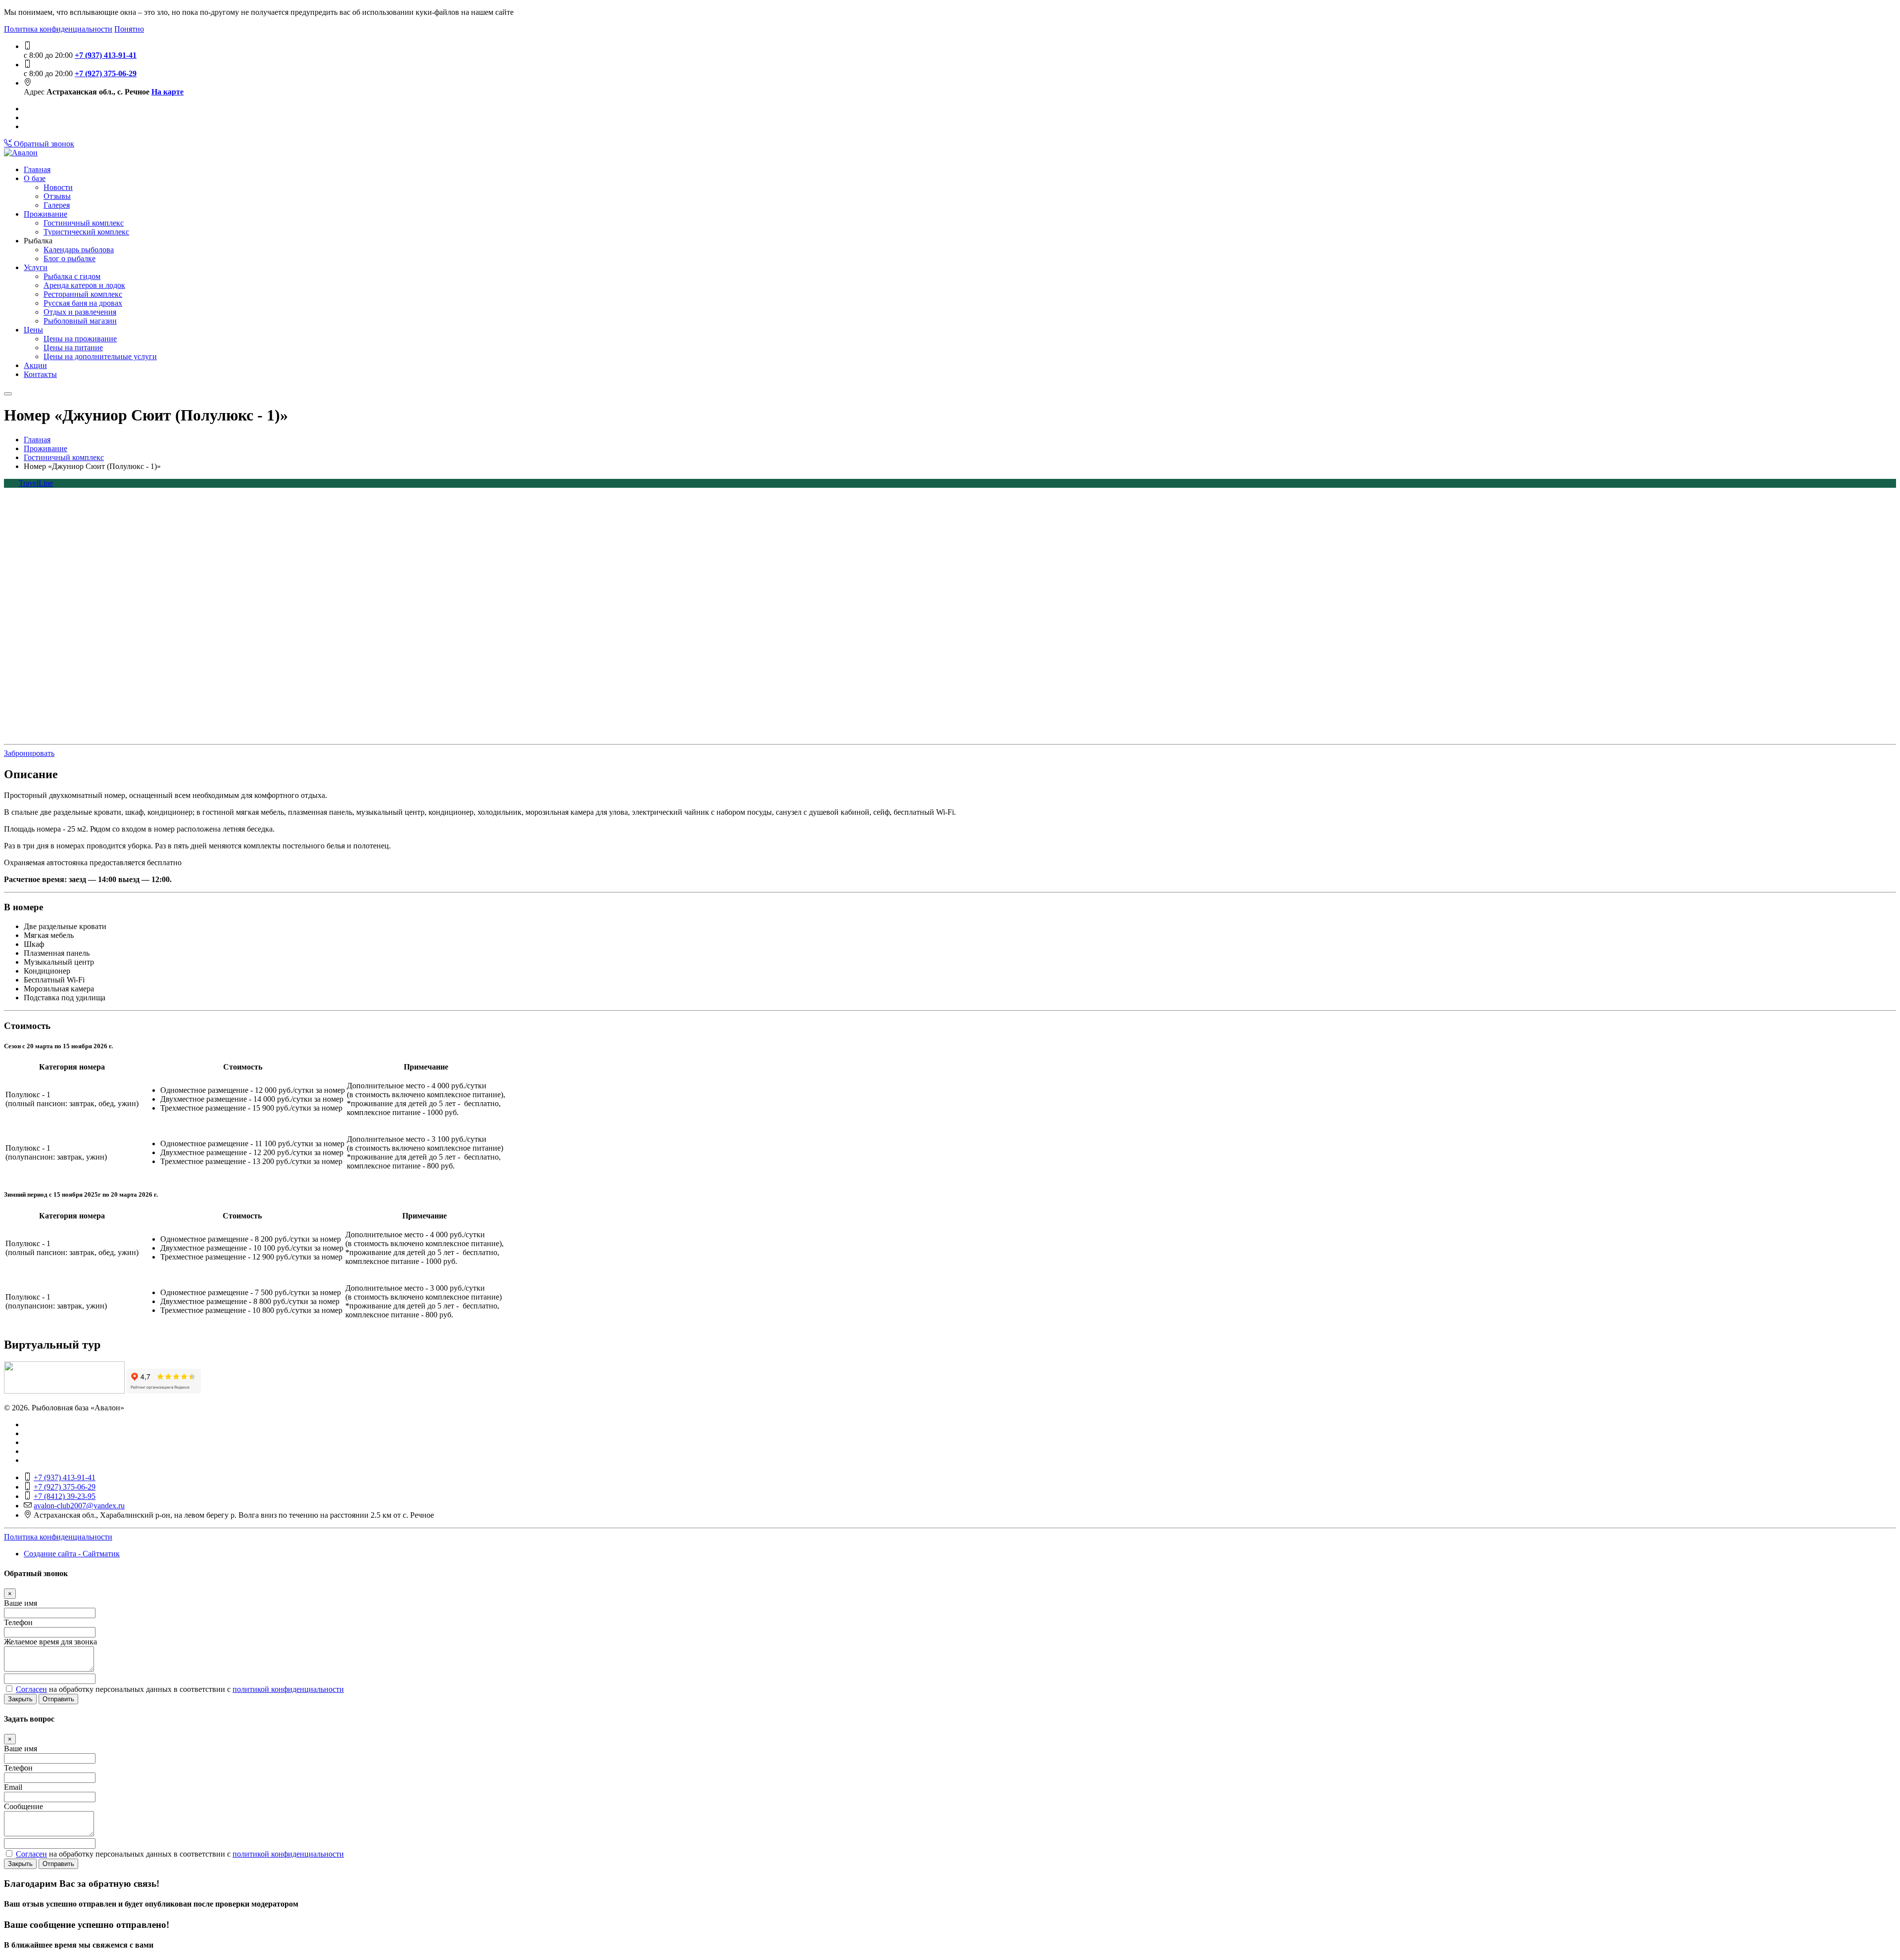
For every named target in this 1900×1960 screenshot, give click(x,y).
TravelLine (36, 483)
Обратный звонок (43, 144)
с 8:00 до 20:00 (48, 55)
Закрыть (20, 1699)
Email (13, 1787)
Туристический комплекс (86, 232)
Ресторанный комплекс (83, 294)
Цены (33, 330)
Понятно (129, 29)
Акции (35, 365)
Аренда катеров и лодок (84, 285)
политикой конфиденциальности (288, 1689)
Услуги (36, 267)
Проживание (46, 214)
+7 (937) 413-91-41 (106, 55)
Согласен (31, 1689)
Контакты (40, 374)
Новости (58, 187)
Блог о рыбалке (70, 258)
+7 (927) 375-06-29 (106, 73)
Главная (37, 169)
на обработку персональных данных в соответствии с (180, 1689)
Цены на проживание (80, 339)
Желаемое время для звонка (50, 1642)
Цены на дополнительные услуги (100, 356)
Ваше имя (21, 1603)
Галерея (57, 205)
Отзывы (57, 196)
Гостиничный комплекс (84, 223)
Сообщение (24, 1806)
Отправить (58, 1699)
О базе (35, 178)
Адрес (34, 92)
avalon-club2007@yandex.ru (79, 1506)
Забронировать (29, 753)
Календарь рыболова (79, 250)
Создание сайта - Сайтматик (72, 1554)
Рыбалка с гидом (72, 276)
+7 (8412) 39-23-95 (65, 1496)
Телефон (18, 1622)
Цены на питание (73, 348)
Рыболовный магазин (80, 321)
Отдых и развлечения (80, 312)
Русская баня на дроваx (83, 303)
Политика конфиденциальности (58, 29)
